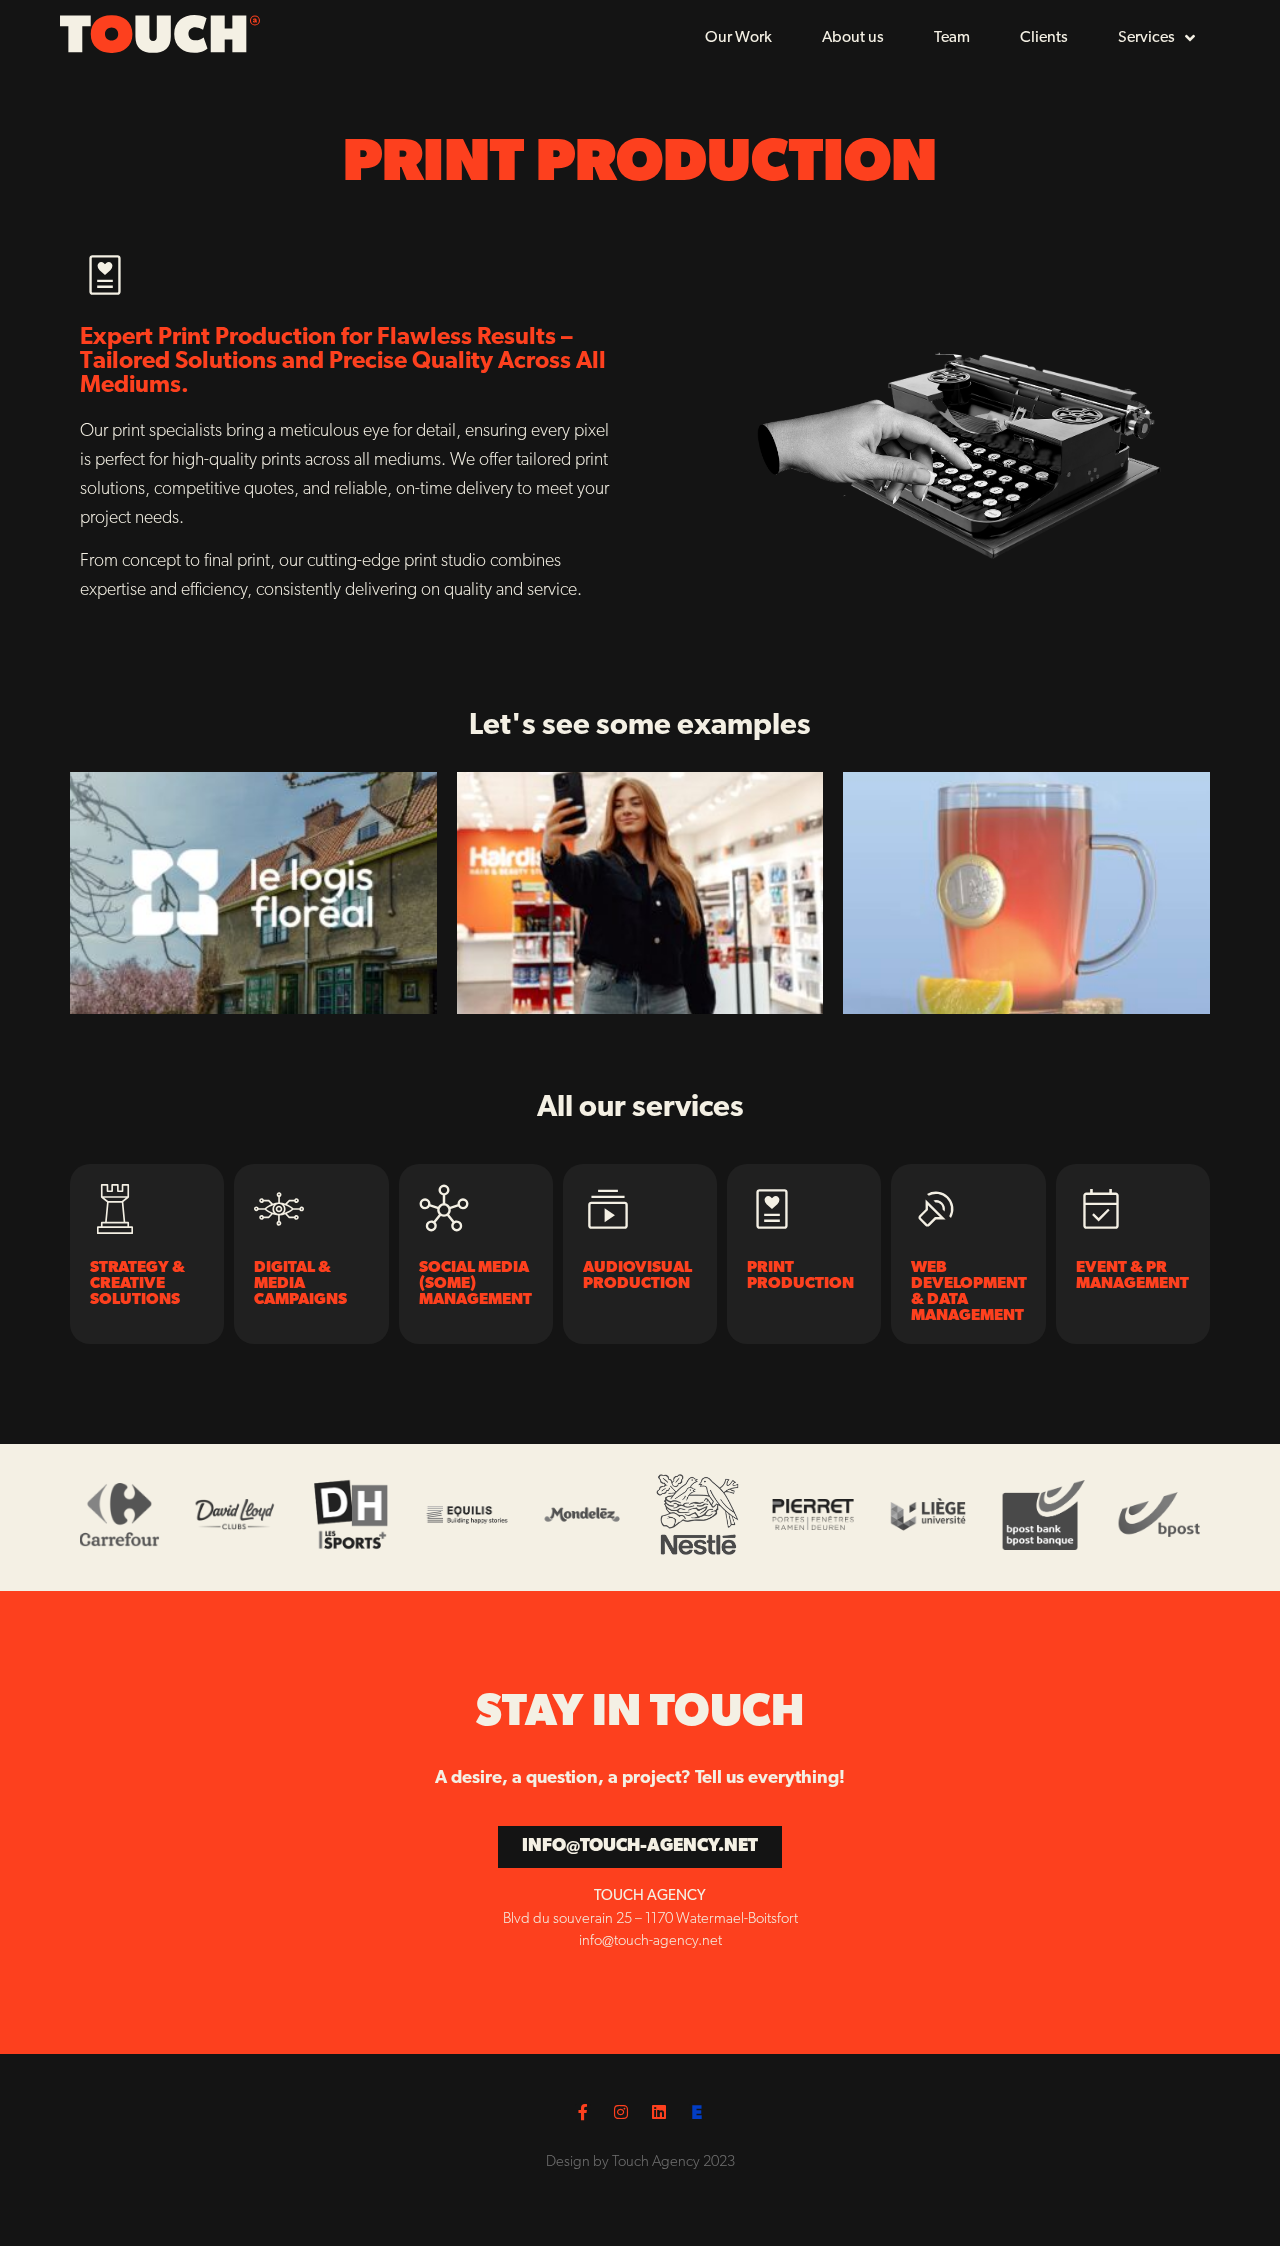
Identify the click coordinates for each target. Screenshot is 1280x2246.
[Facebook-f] (583, 2112)
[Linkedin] (659, 2112)
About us (853, 38)
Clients (1044, 38)
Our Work (738, 38)
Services (1146, 38)
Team (952, 38)
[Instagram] (621, 2112)
